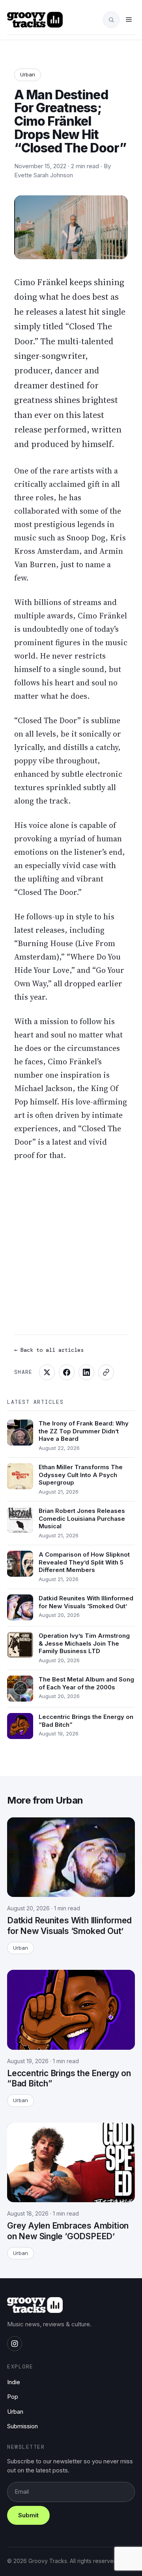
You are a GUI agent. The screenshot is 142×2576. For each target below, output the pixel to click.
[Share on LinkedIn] (86, 1372)
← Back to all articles (49, 1350)
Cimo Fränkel (41, 282)
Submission (22, 2426)
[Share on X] (47, 1372)
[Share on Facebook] (67, 1372)
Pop (13, 2397)
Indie (14, 2382)
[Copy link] (106, 1372)
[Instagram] (15, 2344)
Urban (28, 74)
